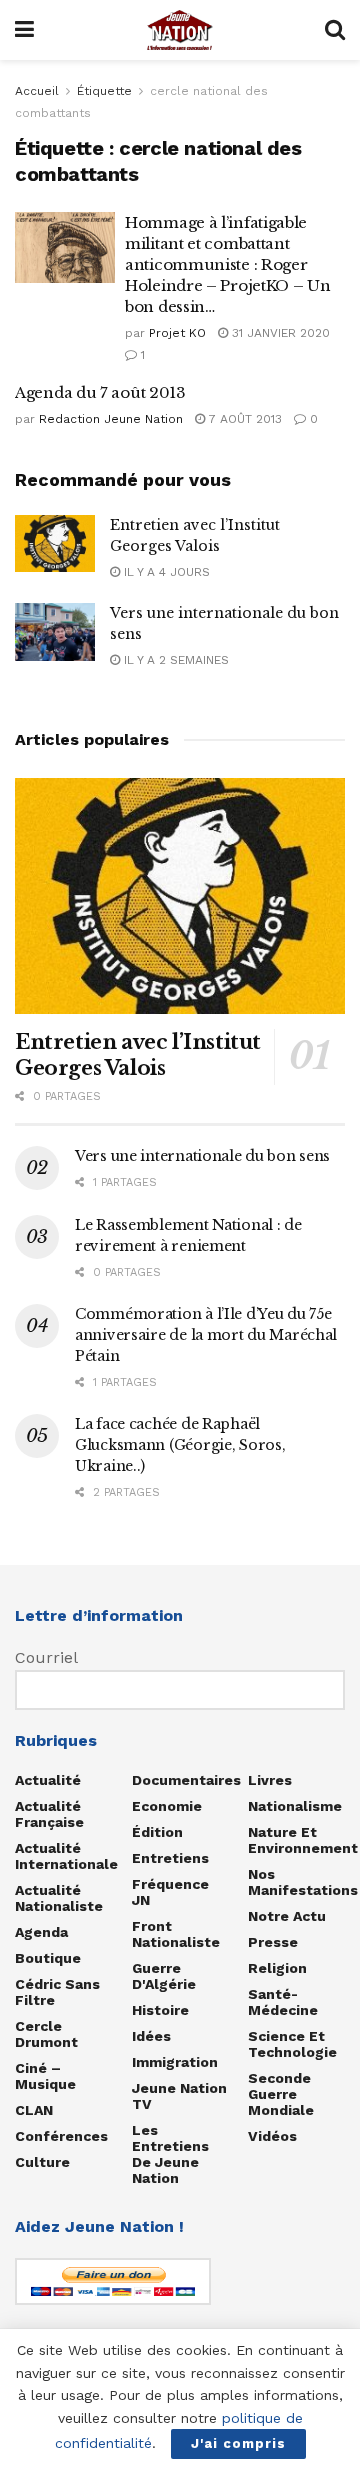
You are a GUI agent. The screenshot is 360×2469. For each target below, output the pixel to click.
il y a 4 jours (165, 572)
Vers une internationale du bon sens (202, 1156)
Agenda (41, 1932)
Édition (157, 1832)
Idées (151, 2036)
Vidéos (272, 2136)
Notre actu (287, 1916)
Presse (273, 1942)
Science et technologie (292, 2044)
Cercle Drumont (46, 2034)
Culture (42, 2162)
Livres (270, 1780)
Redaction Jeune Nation (111, 419)
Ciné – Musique (45, 2076)
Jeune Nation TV (179, 2096)
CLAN (34, 2110)
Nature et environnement (303, 1840)
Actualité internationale (66, 1856)
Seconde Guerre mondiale (281, 2094)
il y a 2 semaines (174, 660)
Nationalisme (295, 1806)
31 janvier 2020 (279, 333)
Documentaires (186, 1780)
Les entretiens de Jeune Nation (170, 2154)
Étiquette (104, 91)
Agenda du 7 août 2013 (100, 392)
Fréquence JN (170, 1892)
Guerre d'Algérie (164, 1976)
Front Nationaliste (176, 1934)
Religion (277, 1968)
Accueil (37, 91)
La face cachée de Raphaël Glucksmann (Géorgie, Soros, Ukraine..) (180, 1445)
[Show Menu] (24, 30)
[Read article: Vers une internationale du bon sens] (55, 631)
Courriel (46, 1657)
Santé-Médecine (283, 2002)
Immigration (175, 2062)
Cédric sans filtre (57, 1992)
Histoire (160, 2010)
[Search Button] (335, 30)
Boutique (48, 1958)
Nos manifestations (303, 1882)
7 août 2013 (243, 419)
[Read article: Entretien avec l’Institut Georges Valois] (55, 543)
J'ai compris (238, 2443)
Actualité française (49, 1814)
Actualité (48, 1780)
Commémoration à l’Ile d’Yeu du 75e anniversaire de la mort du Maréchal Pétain (206, 1335)
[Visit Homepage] (180, 30)
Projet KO (177, 333)
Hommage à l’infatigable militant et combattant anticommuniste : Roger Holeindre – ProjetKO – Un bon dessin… (228, 264)
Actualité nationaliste (59, 1898)
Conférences (61, 2136)
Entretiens (170, 1858)
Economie (167, 1806)
